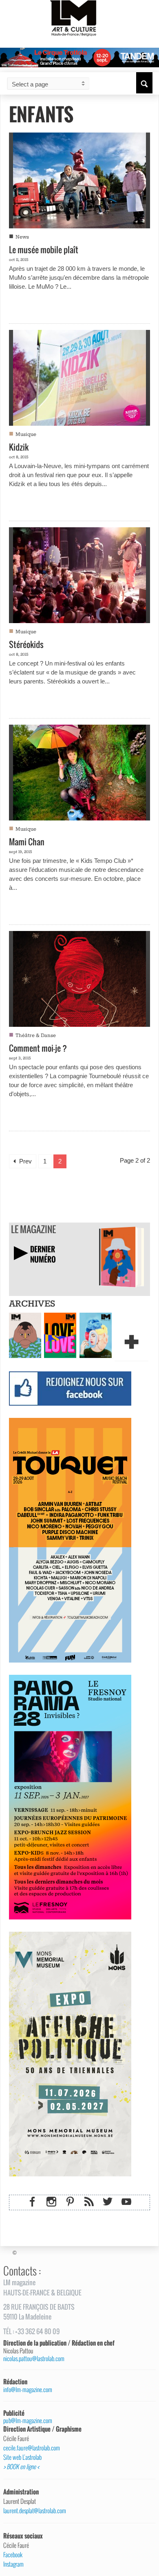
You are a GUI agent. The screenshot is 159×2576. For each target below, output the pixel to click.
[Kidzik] (79, 377)
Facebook (13, 2555)
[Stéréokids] (79, 574)
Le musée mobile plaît (44, 250)
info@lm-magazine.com (28, 2389)
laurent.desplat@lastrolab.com (35, 2511)
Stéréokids (26, 644)
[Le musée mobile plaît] (79, 179)
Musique (26, 434)
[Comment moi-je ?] (79, 978)
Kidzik (19, 447)
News (22, 237)
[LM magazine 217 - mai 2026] (60, 1335)
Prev (25, 1161)
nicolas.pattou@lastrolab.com (34, 2358)
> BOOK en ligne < (21, 2467)
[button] (144, 83)
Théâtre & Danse (36, 1036)
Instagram (13, 2564)
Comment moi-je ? (38, 1048)
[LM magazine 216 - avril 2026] (96, 1335)
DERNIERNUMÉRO (43, 1254)
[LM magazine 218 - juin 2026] (25, 1335)
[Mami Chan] (79, 772)
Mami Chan (27, 842)
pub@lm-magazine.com (28, 2420)
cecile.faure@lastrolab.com (32, 2448)
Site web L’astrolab (22, 2457)
